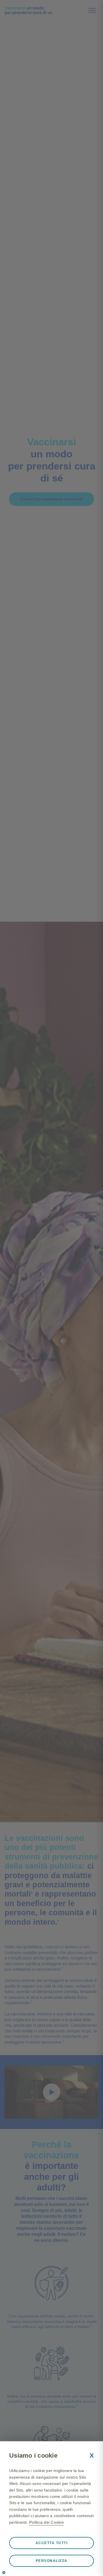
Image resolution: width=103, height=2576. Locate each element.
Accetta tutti (52, 2543)
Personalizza (52, 2561)
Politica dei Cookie (46, 2522)
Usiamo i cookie (33, 2455)
